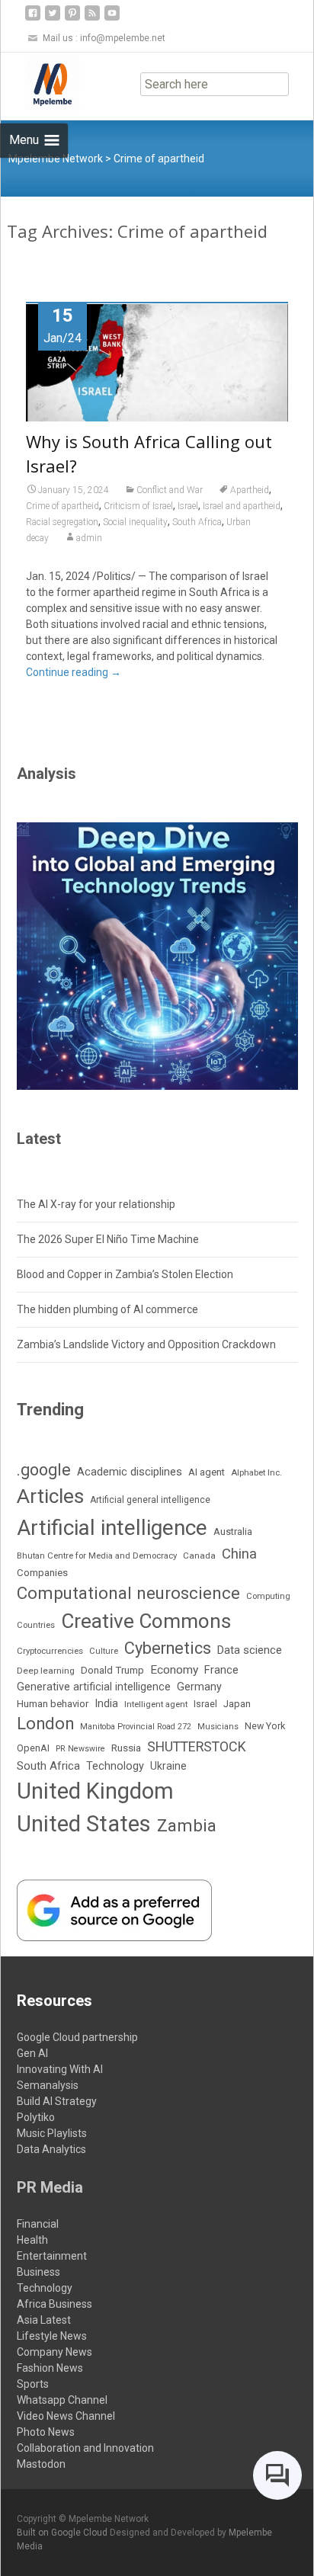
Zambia (187, 1826)
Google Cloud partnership (77, 2037)
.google (44, 1470)
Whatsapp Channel (62, 2400)
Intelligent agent (156, 1704)
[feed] (92, 19)
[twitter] (53, 19)
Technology (115, 1766)
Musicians (218, 1727)
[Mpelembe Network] (40, 83)
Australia (233, 1532)
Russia (126, 1748)
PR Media (50, 2187)
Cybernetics (168, 1648)
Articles (50, 1496)
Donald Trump (112, 1670)
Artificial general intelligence (150, 1500)
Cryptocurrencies (50, 1651)
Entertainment (52, 2256)
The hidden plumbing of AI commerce (107, 1309)
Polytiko (36, 2117)
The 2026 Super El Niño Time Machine (108, 1239)
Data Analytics (51, 2149)
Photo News (46, 2432)
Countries (36, 1625)
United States (84, 1824)
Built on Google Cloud (63, 2533)
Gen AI (32, 2053)
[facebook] (33, 19)
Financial (38, 2224)
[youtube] (112, 19)
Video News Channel (66, 2416)
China (239, 1554)
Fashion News (50, 2368)
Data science (250, 1650)
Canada (199, 1556)
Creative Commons (146, 1621)
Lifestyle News (52, 2336)
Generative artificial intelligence (94, 1687)
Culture (104, 1651)
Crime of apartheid (62, 506)
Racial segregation (62, 522)
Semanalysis (48, 2085)
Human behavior (53, 1704)
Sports (33, 2384)
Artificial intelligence (112, 1528)
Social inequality (135, 522)
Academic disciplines (130, 1472)
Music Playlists (52, 2133)
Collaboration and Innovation (85, 2448)
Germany (199, 1687)
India (106, 1704)
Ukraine (168, 1766)
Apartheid (250, 490)
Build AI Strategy (57, 2101)
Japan (237, 1704)
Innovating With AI (60, 2069)
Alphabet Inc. (256, 1472)
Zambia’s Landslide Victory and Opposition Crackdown (146, 1344)
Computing (268, 1596)
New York (265, 1726)
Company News (54, 2352)
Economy (174, 1670)
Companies (42, 1573)
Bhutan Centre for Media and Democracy (97, 1556)
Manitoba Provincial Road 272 (136, 1727)
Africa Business (54, 2304)
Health (32, 2240)
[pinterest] (72, 19)
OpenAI (33, 1748)
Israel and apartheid (242, 506)
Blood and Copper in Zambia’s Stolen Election (125, 1274)
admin (89, 538)
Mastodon (41, 2464)
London (45, 1724)
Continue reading (74, 672)
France (221, 1670)
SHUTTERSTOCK (197, 1746)
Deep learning (46, 1671)
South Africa (197, 522)
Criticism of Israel (138, 506)
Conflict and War (170, 490)
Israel (188, 506)
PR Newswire (80, 1749)
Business (38, 2272)
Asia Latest (44, 2320)
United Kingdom (95, 1791)
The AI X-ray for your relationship (96, 1204)
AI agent (207, 1472)
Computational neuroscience (128, 1593)
